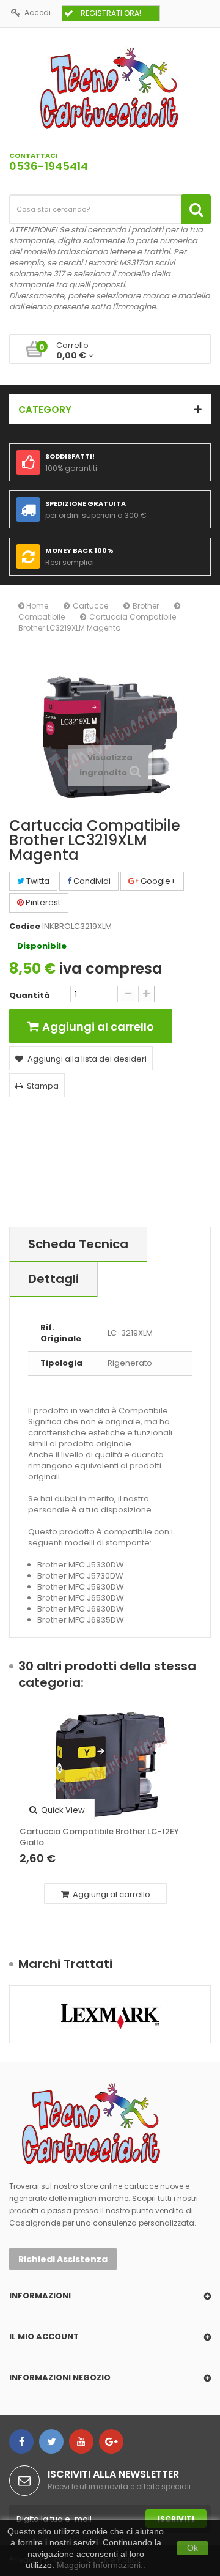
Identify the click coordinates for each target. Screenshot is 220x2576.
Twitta (37, 881)
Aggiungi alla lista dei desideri (87, 1059)
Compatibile (42, 617)
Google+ (157, 881)
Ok (193, 2548)
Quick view (62, 1810)
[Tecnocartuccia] (110, 88)
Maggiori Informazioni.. (101, 2565)
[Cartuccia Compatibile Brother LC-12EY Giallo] (110, 1765)
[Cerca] (196, 209)
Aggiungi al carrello (111, 1894)
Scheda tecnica (78, 1244)
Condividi (91, 881)
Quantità (30, 996)
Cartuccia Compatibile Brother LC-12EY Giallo (99, 1837)
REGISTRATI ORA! (111, 13)
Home (36, 606)
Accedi (38, 13)
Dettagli (53, 1279)
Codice (25, 927)
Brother (146, 606)
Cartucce (90, 606)
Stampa (43, 1086)
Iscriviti (176, 2519)
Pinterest (42, 902)
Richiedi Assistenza (63, 2259)
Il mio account (44, 2337)
